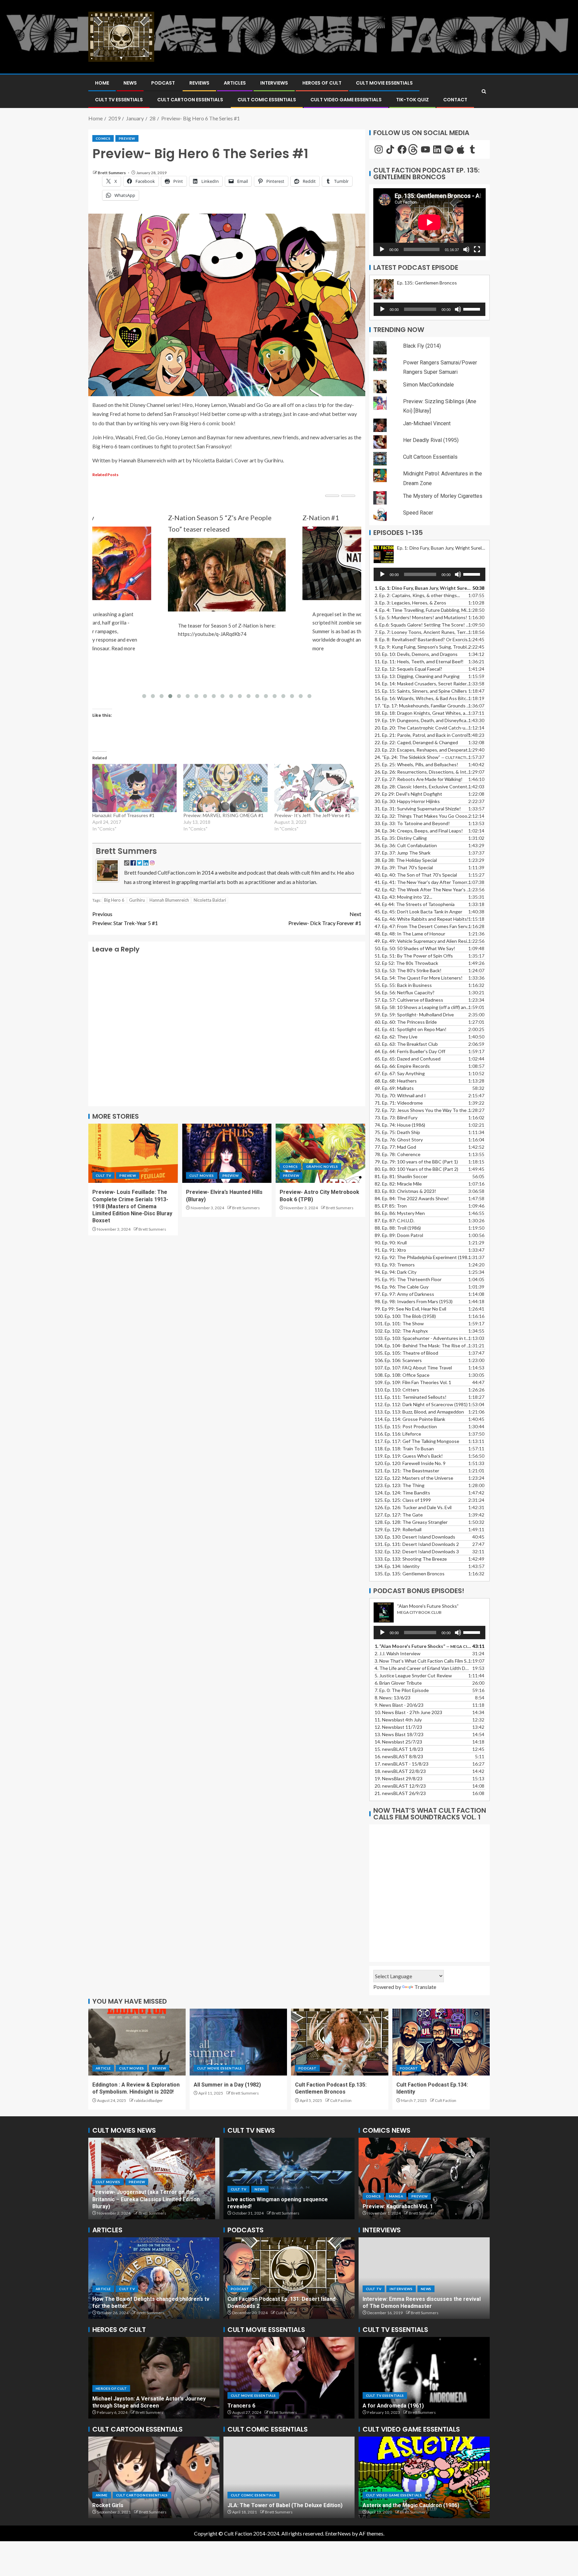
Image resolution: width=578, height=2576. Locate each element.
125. (403, 1500)
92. (423, 1257)
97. (404, 1294)
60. (406, 1022)
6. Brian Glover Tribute (398, 1683)
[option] (154, 2178)
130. (415, 1537)
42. (423, 889)
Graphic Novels (322, 1166)
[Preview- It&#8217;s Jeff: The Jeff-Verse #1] (316, 788)
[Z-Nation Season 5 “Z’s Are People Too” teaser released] (92, 590)
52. (406, 963)
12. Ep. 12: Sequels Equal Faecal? (408, 669)
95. (408, 1279)
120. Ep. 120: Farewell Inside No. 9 (410, 1463)
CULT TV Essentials (119, 100)
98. (414, 1301)
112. (421, 1404)
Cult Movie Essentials (384, 83)
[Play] (382, 249)
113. (419, 1412)
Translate (425, 1987)
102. (401, 1331)
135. (410, 1574)
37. (403, 853)
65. (408, 1059)
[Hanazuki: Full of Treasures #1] (134, 788)
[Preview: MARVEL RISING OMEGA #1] (225, 788)
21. (400, 1793)
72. (423, 1110)
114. (410, 1419)
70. (400, 1095)
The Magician (380, 2406)
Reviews (199, 83)
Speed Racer (418, 513)
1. (423, 1646)
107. (413, 1368)
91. (390, 1250)
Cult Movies (202, 1175)
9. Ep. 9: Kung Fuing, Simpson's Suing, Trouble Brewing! (423, 647)
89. (399, 1235)
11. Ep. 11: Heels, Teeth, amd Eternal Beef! (419, 661)
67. (400, 1073)
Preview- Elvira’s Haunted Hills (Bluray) (141, 2206)
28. (423, 787)
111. (411, 1397)
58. (423, 1007)
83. (405, 1191)
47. (423, 926)
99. (410, 1309)
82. (398, 1184)
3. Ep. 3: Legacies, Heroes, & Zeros (410, 603)
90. (391, 1243)
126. (413, 1507)
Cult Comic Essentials (267, 100)
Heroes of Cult (322, 83)
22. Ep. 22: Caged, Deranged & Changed (416, 742)
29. (408, 794)
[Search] (484, 91)
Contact (455, 100)
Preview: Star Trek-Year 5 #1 (125, 918)
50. (415, 948)
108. (402, 1375)
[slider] (473, 309)
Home (102, 83)
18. (400, 1771)
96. (402, 1287)
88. (398, 1228)
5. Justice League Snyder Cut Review (413, 1675)
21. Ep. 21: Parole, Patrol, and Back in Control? (422, 735)
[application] (429, 222)
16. (423, 698)
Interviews (274, 83)
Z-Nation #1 (186, 518)
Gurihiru (137, 900)
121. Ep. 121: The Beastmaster (407, 1471)
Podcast (163, 83)
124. (402, 1493)
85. (391, 1206)
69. (394, 1088)
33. (412, 823)
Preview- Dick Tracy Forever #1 (325, 918)
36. (406, 845)
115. (406, 1426)
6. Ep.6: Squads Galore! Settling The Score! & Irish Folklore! (423, 625)
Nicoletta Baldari (210, 900)
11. (398, 1720)
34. (419, 831)
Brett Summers (112, 173)
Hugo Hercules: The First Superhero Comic (147, 2306)
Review (159, 2068)
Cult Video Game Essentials (346, 100)
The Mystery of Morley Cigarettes (443, 496)
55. (403, 985)
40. (416, 875)
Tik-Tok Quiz (412, 100)
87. (395, 1220)
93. (395, 1265)
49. (423, 941)
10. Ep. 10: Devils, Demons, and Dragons (416, 654)
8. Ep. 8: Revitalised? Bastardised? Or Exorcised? (423, 639)
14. (423, 684)
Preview (127, 138)
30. (407, 801)
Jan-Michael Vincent (427, 423)
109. (413, 1382)
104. (423, 1346)
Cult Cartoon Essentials (190, 100)
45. (418, 912)
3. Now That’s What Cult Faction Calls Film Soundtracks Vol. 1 (423, 1661)
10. (408, 1712)
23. (423, 750)
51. (414, 956)
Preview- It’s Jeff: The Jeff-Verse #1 (312, 815)
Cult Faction (341, 2100)
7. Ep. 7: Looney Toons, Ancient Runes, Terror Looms (423, 632)
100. (405, 1316)
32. (423, 816)
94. (396, 1272)
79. (416, 1162)
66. (402, 1066)
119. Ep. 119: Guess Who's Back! (409, 1456)
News (130, 83)
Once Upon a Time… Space (126, 2505)
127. (399, 1515)
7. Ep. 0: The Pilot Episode (402, 1690)
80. (416, 1169)
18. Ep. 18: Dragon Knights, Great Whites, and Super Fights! (423, 713)
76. (399, 1140)
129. (398, 1529)
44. (415, 904)
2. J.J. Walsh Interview (398, 1653)
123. (400, 1485)
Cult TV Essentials (385, 2395)
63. (406, 1044)
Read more (324, 648)
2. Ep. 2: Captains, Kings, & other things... (417, 595)
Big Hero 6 (114, 900)
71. (399, 1103)
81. (401, 1176)
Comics (103, 138)
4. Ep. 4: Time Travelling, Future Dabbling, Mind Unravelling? (423, 610)
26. (423, 772)
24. (423, 757)
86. (400, 1213)
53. (408, 970)
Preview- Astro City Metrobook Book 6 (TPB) (420, 2206)
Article (103, 2068)
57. (409, 1000)
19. (423, 720)
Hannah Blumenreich (169, 900)
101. (399, 1323)
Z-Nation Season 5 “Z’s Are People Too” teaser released (85, 523)
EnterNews (338, 2533)
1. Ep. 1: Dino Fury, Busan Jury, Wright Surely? (423, 588)
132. (417, 1551)
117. (417, 1441)
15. (421, 691)
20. (400, 1786)
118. (404, 1448)
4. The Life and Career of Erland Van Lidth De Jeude (423, 1668)
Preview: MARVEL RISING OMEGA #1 (223, 815)
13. (417, 676)
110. (397, 1390)
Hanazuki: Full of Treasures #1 (123, 815)
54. (419, 978)
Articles (235, 83)
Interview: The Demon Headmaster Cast (413, 2306)
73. (396, 1117)
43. (403, 897)
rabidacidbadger (149, 2100)
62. (396, 1037)
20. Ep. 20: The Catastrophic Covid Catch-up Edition (423, 728)
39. (404, 867)
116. (398, 1434)
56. (405, 992)
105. (406, 1353)
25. (416, 764)
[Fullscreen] (477, 249)
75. (397, 1132)
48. (410, 934)
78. (398, 1154)
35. (401, 838)
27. (419, 779)
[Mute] (466, 249)
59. (414, 1015)
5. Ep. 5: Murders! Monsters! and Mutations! (421, 617)
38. (406, 860)
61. (411, 1029)
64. (410, 1051)
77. (395, 1147)
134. (397, 1566)
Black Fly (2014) (422, 346)
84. (412, 1198)
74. (400, 1125)
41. (423, 882)
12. (398, 1727)
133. (411, 1559)
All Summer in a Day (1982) (227, 2085)
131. (417, 1544)
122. (414, 1478)
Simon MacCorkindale (428, 385)
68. (396, 1081)
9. (399, 1705)
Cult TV (103, 1175)
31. (418, 809)
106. (398, 1360)
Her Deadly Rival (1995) (431, 440)
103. (423, 1338)
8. (393, 1698)
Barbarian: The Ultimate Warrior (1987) (412, 2505)
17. (423, 706)
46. (422, 919)
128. (411, 1522)
